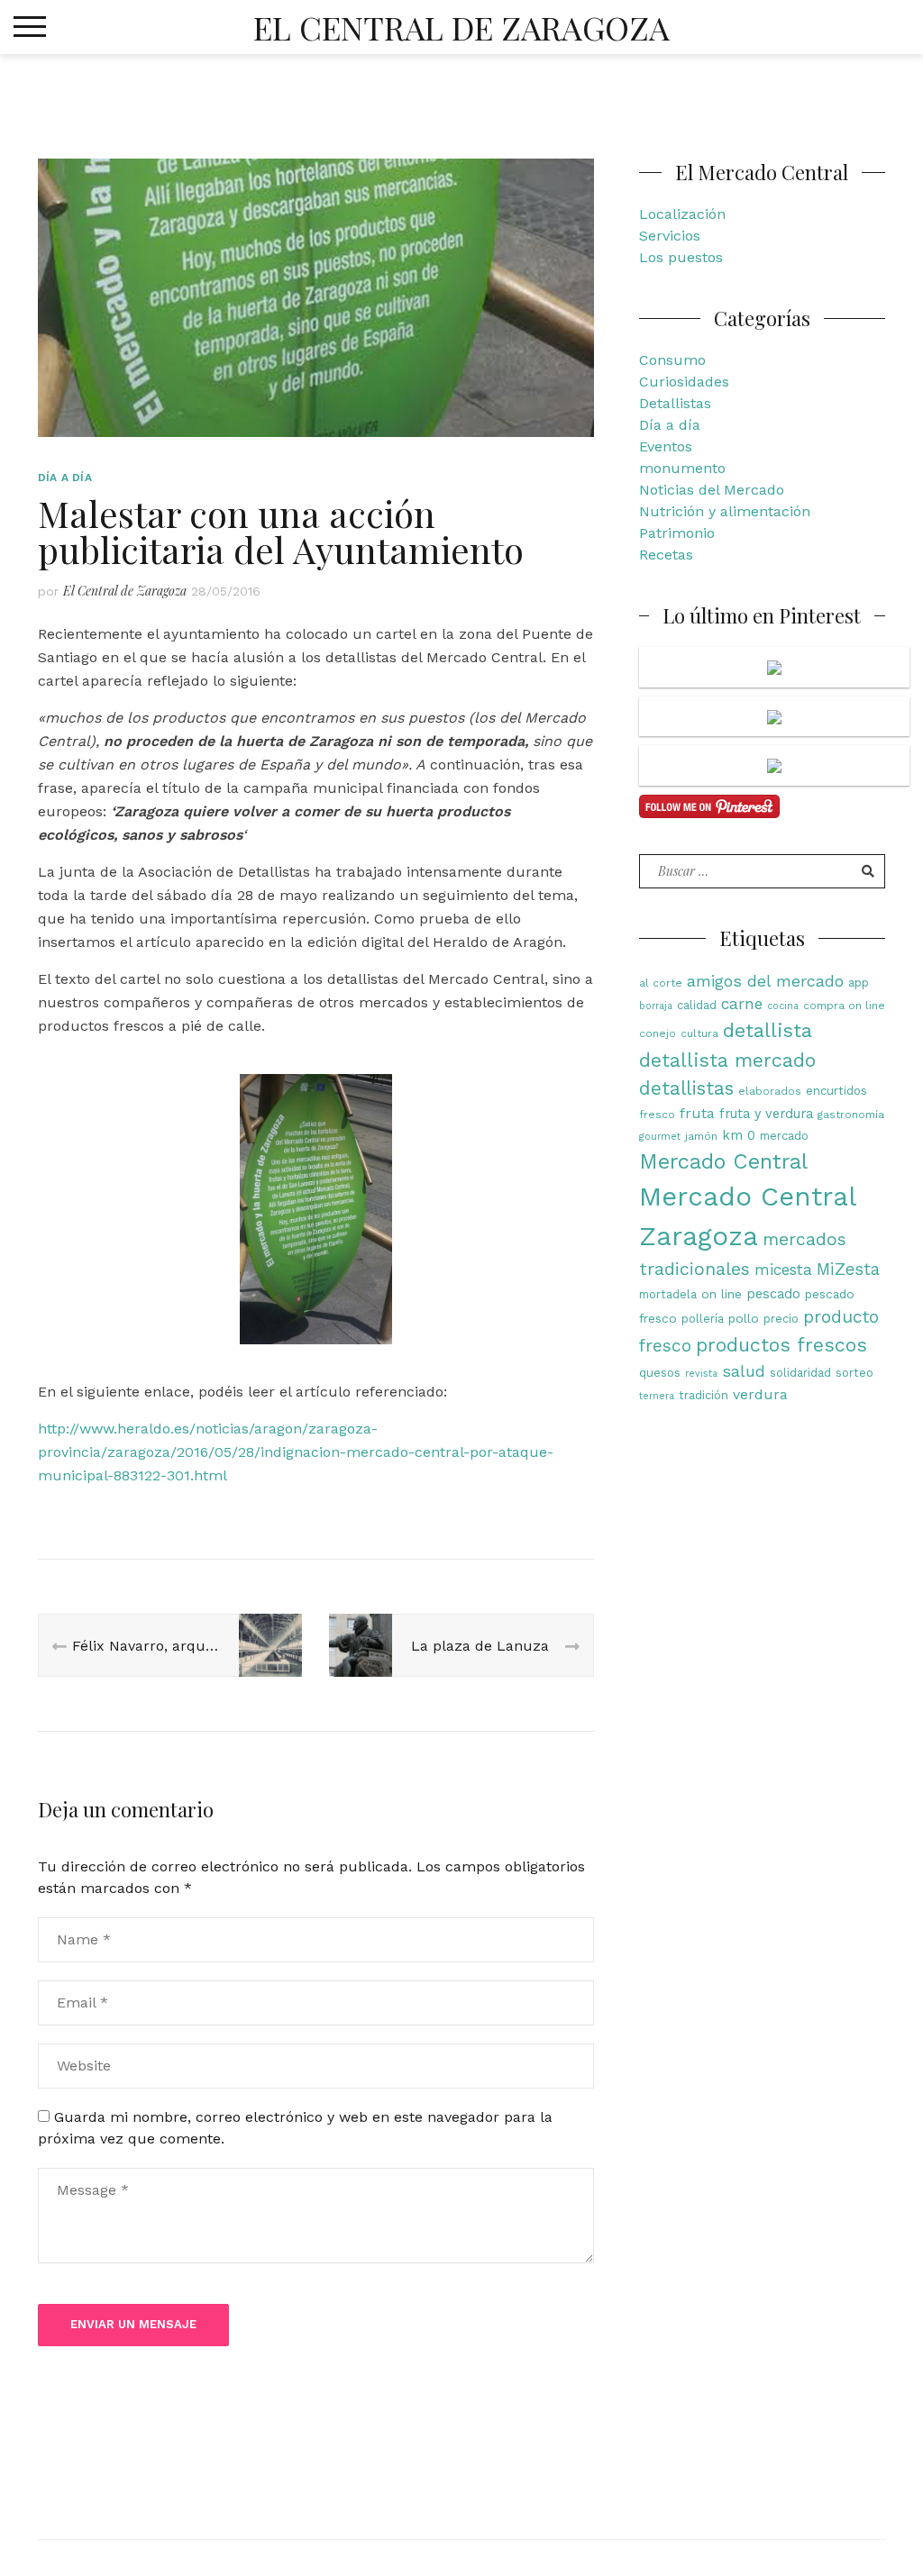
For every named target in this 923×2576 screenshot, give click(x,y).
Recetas (666, 555)
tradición (704, 1395)
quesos (660, 1373)
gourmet (660, 1137)
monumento (682, 468)
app (859, 983)
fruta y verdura (766, 1114)
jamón (701, 1136)
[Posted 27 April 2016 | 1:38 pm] (774, 667)
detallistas (686, 1088)
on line (722, 1294)
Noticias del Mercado (712, 490)
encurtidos (836, 1091)
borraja (656, 1006)
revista (701, 1374)
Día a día (65, 478)
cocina (783, 1006)
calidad (697, 1005)
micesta (783, 1270)
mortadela (668, 1294)
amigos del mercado (765, 981)
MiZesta (848, 1269)
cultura (699, 1033)
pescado (773, 1294)
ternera (657, 1396)
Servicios (670, 236)
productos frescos (781, 1345)
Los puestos (681, 257)
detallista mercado (727, 1060)
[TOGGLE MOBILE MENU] (30, 27)
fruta (697, 1113)
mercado (784, 1136)
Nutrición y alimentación (725, 511)
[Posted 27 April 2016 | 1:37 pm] (774, 717)
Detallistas (675, 403)
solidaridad (800, 1373)
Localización (682, 214)
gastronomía (851, 1115)
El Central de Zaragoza (461, 27)
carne (742, 1004)
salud (744, 1371)
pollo (744, 1318)
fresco (657, 1115)
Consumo (672, 360)
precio (781, 1319)
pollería (703, 1319)
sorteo (854, 1373)
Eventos (666, 446)
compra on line (844, 1006)
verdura (760, 1394)
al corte (661, 983)
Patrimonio (677, 533)
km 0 (739, 1136)
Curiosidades (684, 382)
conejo (658, 1033)
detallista (768, 1030)
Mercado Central (723, 1161)
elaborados (770, 1091)
